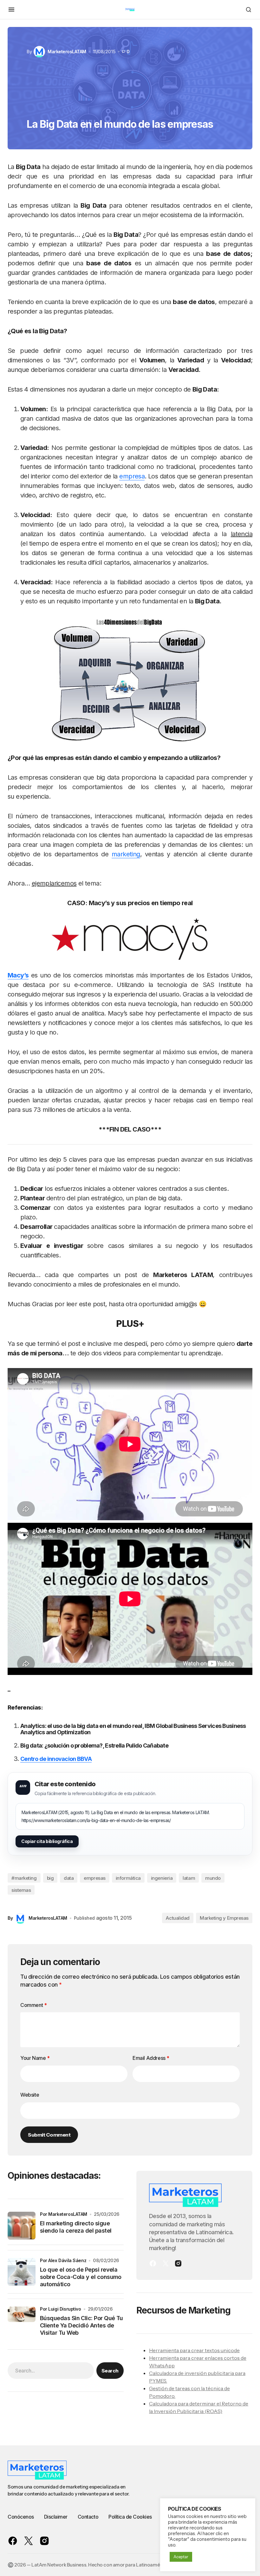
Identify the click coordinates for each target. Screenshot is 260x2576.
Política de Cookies (130, 2517)
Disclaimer (56, 2517)
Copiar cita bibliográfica (47, 1841)
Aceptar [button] (181, 2557)
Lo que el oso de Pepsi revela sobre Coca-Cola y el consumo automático (81, 2277)
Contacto (88, 2517)
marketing (126, 854)
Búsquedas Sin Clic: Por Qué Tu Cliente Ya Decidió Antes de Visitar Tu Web (81, 2326)
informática (128, 1878)
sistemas (21, 1890)
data (69, 1878)
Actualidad (178, 1918)
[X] (166, 2263)
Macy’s (18, 975)
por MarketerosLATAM (64, 2214)
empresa (132, 476)
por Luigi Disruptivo (61, 2309)
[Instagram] (178, 2263)
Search (110, 2371)
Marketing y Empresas (224, 1918)
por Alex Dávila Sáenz (63, 2260)
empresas (94, 1878)
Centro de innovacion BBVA (56, 1759)
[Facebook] (153, 2263)
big (50, 1878)
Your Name (35, 2058)
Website (30, 2095)
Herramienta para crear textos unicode (194, 2350)
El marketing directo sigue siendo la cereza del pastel (76, 2227)
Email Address (151, 2058)
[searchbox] (51, 2371)
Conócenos (21, 2517)
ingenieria (162, 1878)
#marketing (24, 1878)
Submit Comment (49, 2135)
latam (189, 1878)
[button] (11, 10)
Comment (33, 2005)
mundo (213, 1878)
